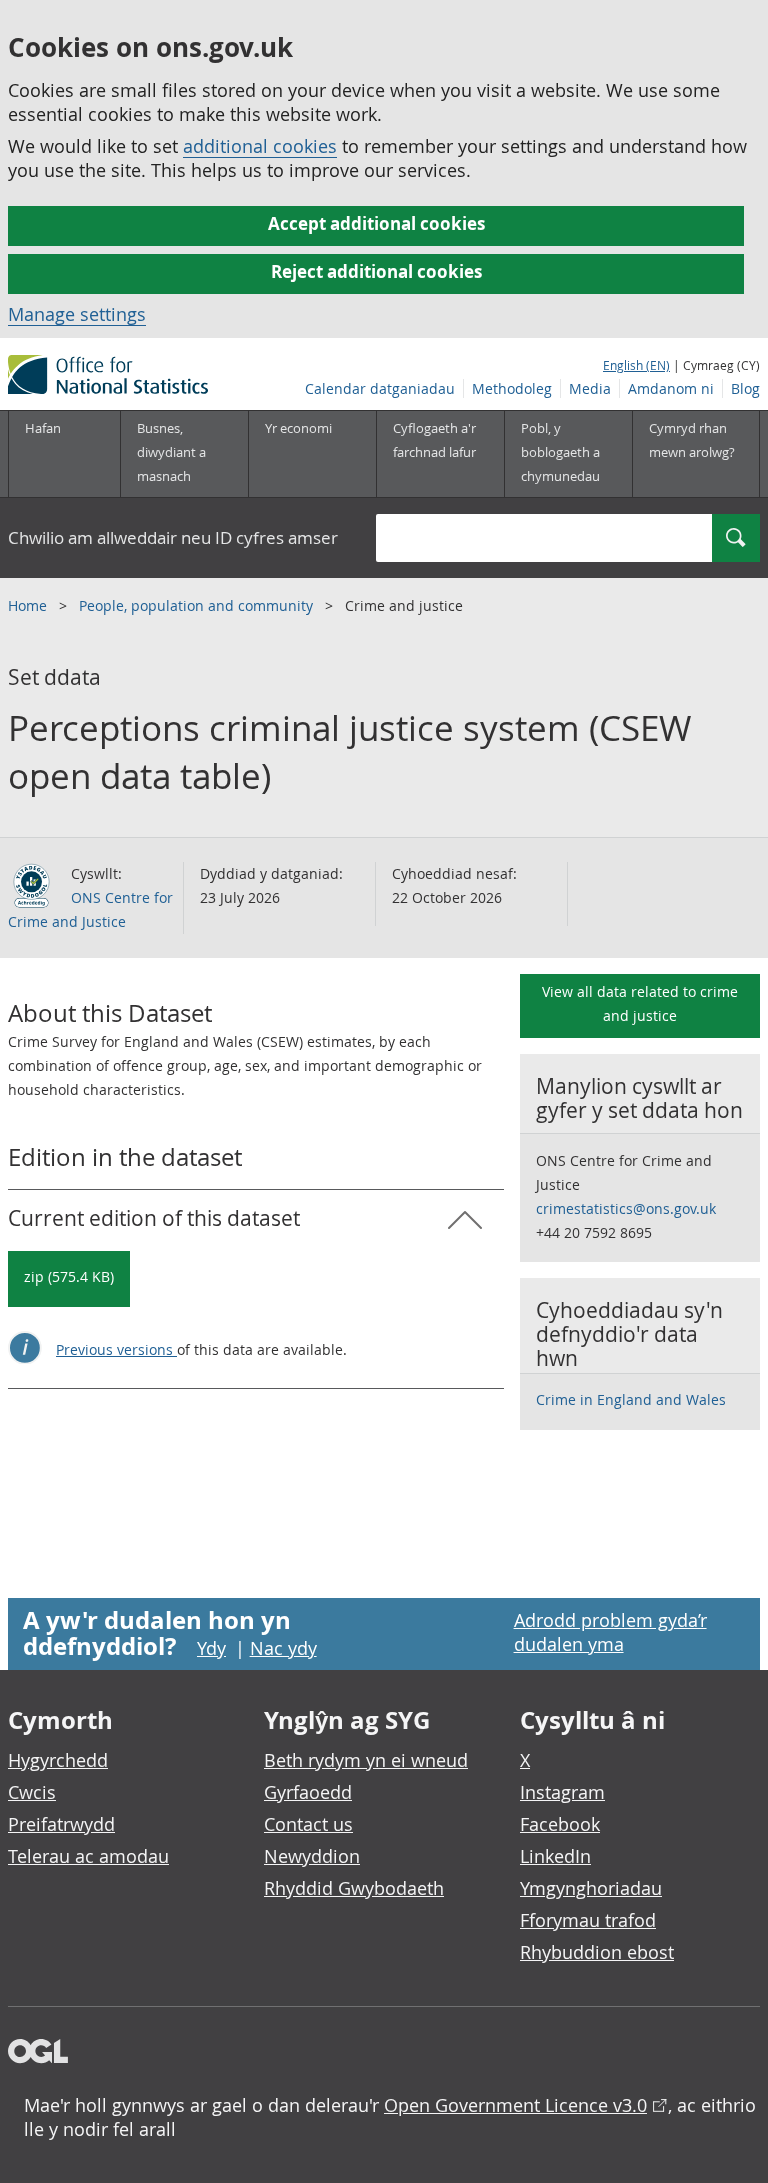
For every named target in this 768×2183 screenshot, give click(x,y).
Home (29, 605)
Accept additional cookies (376, 223)
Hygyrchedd (58, 1760)
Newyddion (312, 1856)
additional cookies (260, 146)
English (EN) (636, 365)
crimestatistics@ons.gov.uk (626, 1208)
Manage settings (77, 314)
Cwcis (32, 1792)
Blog (745, 388)
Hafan (43, 428)
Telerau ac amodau (88, 1856)
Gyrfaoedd (308, 1792)
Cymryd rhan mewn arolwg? (692, 440)
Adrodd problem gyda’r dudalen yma (610, 1632)
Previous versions (116, 1349)
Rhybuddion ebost (597, 1952)
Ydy (211, 1648)
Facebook (560, 1824)
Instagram (562, 1792)
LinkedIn (555, 1856)
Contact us (308, 1824)
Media (590, 388)
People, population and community (198, 605)
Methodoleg (512, 388)
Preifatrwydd (61, 1824)
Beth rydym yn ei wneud (366, 1760)
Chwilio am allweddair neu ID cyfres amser (173, 537)
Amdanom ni (671, 388)
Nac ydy (283, 1648)
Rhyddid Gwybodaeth (354, 1888)
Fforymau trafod (588, 1920)
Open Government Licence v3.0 (515, 2105)
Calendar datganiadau (380, 388)
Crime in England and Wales (631, 1399)
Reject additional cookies (376, 271)
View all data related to (640, 1003)
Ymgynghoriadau (591, 1888)
